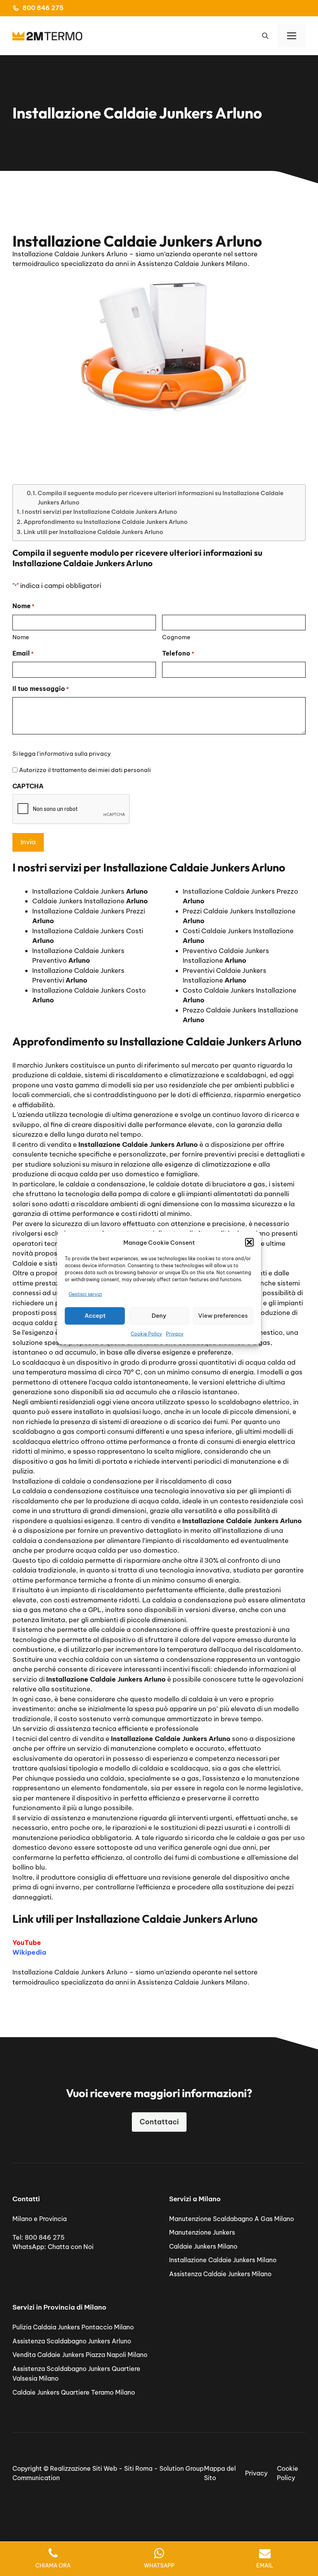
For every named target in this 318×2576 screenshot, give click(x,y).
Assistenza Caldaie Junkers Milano (220, 2274)
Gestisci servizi (85, 1294)
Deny (159, 1316)
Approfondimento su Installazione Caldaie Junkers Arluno (106, 522)
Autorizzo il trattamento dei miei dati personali (85, 770)
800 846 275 (43, 8)
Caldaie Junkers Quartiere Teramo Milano (74, 2392)
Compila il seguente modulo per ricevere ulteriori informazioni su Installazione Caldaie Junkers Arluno (161, 497)
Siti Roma (138, 2468)
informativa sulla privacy (75, 754)
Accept (95, 1316)
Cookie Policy (146, 1333)
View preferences (223, 1316)
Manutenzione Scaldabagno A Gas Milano (232, 2219)
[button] (249, 1242)
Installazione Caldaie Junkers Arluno (70, 1972)
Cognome (176, 637)
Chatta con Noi (71, 2247)
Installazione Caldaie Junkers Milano (223, 2260)
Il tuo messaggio (41, 689)
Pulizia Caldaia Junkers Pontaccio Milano (73, 2327)
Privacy (175, 1333)
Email (23, 653)
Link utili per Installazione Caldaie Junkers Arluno (93, 532)
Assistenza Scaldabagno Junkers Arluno (72, 2341)
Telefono (178, 653)
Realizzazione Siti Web (84, 2468)
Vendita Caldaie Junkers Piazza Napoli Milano (80, 2355)
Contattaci (159, 2122)
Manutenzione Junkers (202, 2232)
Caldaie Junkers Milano (203, 2246)
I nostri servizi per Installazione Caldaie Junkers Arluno (100, 512)
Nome (21, 637)
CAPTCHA (28, 786)
